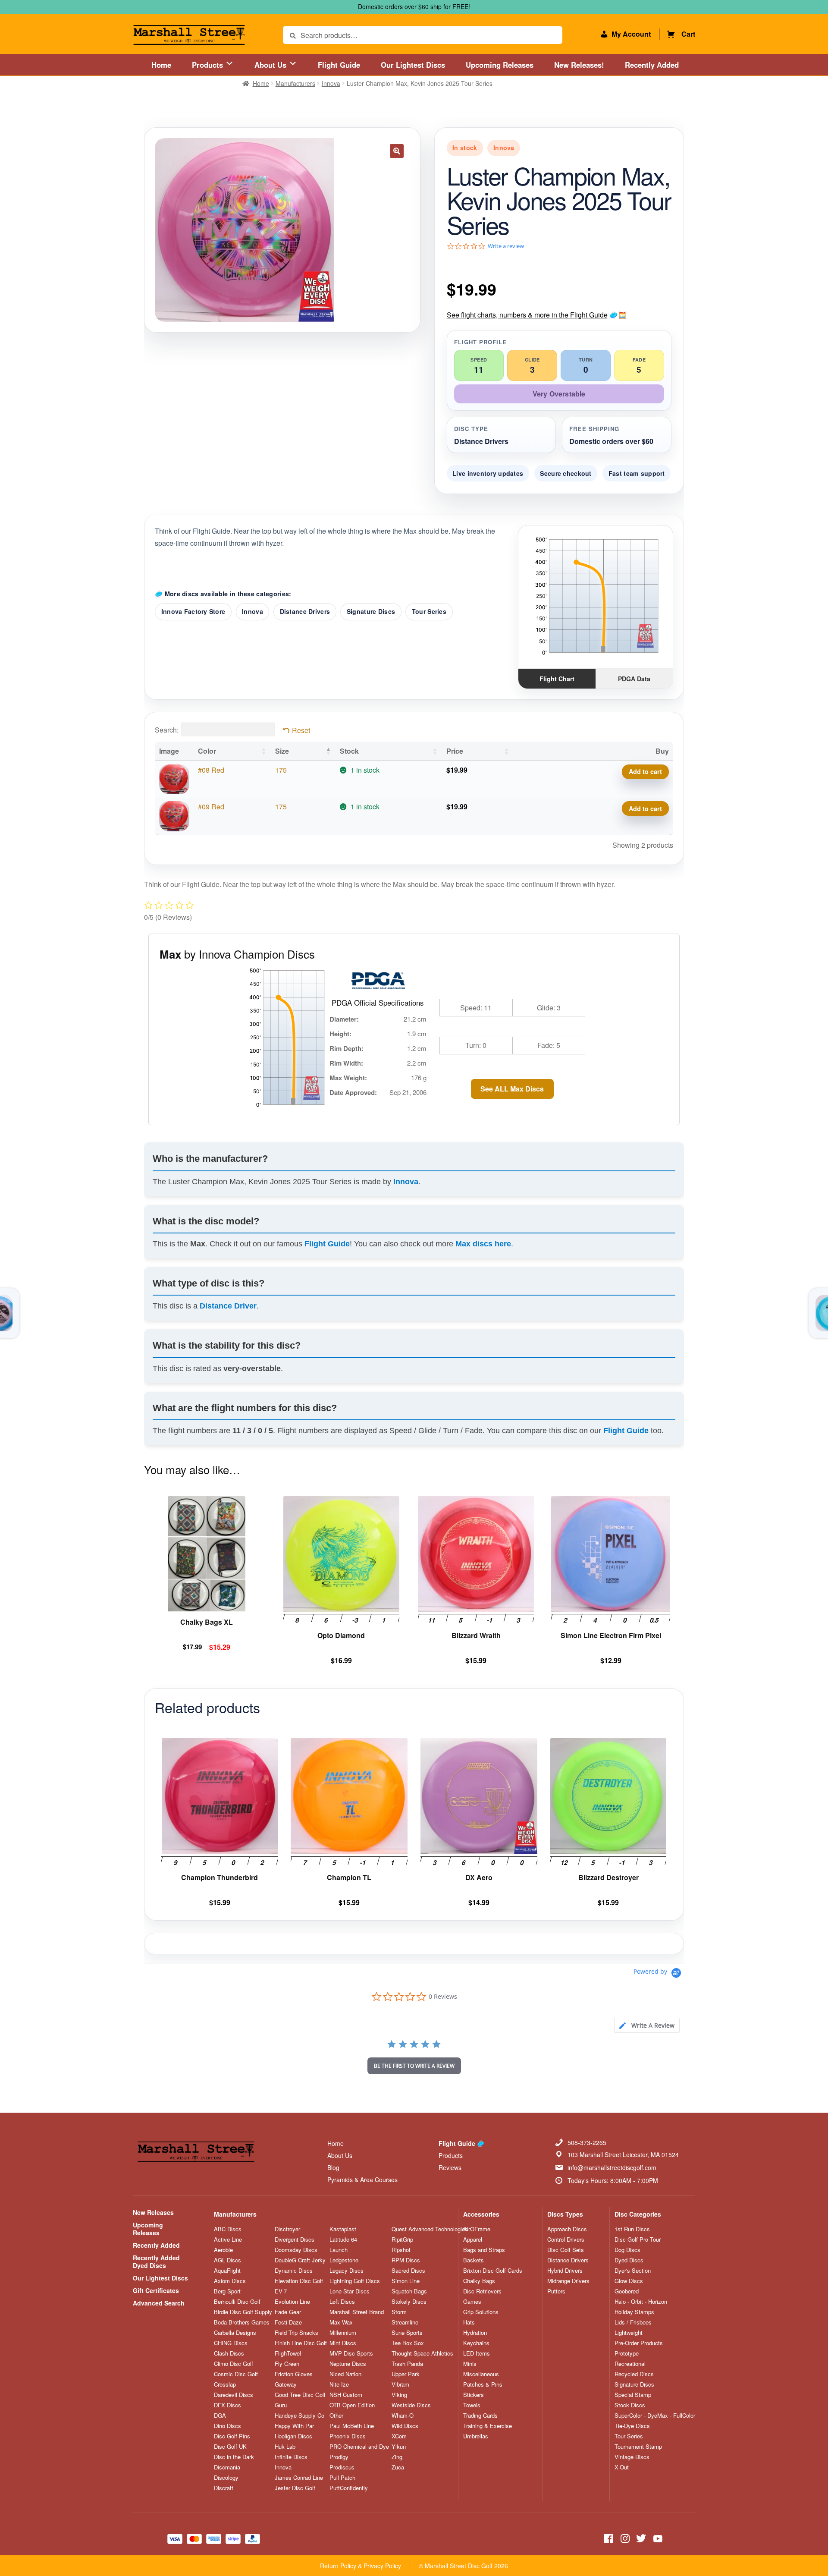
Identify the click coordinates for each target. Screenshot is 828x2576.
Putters (556, 2291)
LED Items (477, 2353)
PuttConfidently (349, 2488)
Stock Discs (630, 2405)
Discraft (224, 2488)
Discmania (227, 2467)
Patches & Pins (483, 2384)
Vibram (400, 2384)
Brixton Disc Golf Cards (493, 2271)
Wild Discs (405, 2426)
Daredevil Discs (234, 2395)
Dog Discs (627, 2250)
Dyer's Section (633, 2271)
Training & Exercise (488, 2426)
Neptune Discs (348, 2364)
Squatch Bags (409, 2291)
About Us (271, 65)
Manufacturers (295, 83)
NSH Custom (346, 2395)
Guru (281, 2405)
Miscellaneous (481, 2374)
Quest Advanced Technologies (430, 2229)
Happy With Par (294, 2426)
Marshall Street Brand (357, 2312)
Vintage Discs (632, 2457)
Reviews (450, 2167)
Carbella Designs (235, 2333)
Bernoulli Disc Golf (237, 2302)
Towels (472, 2405)
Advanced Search (159, 2303)
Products (209, 65)
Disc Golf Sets (566, 2250)
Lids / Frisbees (633, 2322)
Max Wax (341, 2322)
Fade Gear (288, 2312)
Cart (688, 34)
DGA (220, 2416)
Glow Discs (629, 2281)
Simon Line (406, 2281)
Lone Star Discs (350, 2291)
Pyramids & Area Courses (362, 2180)
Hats (469, 2322)
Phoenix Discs (348, 2436)
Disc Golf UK (230, 2447)
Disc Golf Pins (232, 2436)
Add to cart (645, 771)
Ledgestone (344, 2260)
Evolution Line (292, 2302)
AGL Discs (227, 2260)
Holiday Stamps (634, 2312)
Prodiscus (342, 2467)
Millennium (343, 2333)
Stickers (474, 2395)
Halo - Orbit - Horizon (641, 2302)
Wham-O (403, 2416)
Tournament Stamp (638, 2447)
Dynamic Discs (294, 2271)
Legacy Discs (347, 2271)
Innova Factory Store (193, 611)
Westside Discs (411, 2405)
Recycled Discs (634, 2374)
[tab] (647, 2025)
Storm (399, 2312)
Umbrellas (476, 2436)
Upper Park (406, 2374)
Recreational (630, 2364)
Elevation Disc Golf (299, 2281)
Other (336, 2416)
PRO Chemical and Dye (359, 2447)
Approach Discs (567, 2229)
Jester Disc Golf (295, 2488)
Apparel (473, 2239)
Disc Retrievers (482, 2291)
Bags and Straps (484, 2250)
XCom (399, 2436)
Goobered (627, 2291)
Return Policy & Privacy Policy (361, 2566)
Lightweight (629, 2333)
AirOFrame (477, 2229)
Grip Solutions (481, 2312)
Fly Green (287, 2364)
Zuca (398, 2467)
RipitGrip (402, 2239)
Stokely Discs (409, 2302)
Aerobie (223, 2250)
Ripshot (401, 2250)
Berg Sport (227, 2291)
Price (455, 751)
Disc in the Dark (234, 2457)
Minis (470, 2364)
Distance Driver (228, 1306)
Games (472, 2302)
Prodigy (339, 2457)
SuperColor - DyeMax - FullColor (655, 2416)
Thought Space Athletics (422, 2353)
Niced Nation (345, 2374)
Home (161, 65)
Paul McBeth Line (352, 2426)
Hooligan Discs (293, 2436)
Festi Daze (288, 2322)
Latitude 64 (343, 2239)
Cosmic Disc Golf (236, 2374)
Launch (339, 2250)
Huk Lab (285, 2447)
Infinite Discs (291, 2457)
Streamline (405, 2322)
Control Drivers (566, 2239)
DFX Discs (227, 2405)
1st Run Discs (632, 2229)
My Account (631, 34)
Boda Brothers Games (242, 2322)
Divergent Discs (295, 2239)
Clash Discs (229, 2353)
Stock (349, 751)
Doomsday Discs (296, 2250)
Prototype (627, 2353)
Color (207, 751)
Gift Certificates (156, 2290)
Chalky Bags (479, 2281)
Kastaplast (343, 2229)
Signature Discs (371, 611)
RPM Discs (406, 2260)
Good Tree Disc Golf (300, 2395)
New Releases (153, 2212)
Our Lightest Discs (413, 65)
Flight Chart (557, 679)
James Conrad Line (299, 2478)
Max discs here (483, 1244)
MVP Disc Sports (351, 2353)
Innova (331, 83)
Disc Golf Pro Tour (638, 2239)
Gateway (286, 2384)
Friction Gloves (294, 2374)
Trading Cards (480, 2416)
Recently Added (652, 65)
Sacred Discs (408, 2271)
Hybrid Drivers (565, 2271)
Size (282, 751)
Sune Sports (407, 2333)
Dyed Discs (629, 2260)
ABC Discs (228, 2229)
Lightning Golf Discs (355, 2281)
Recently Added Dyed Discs (156, 2261)
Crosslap (225, 2384)
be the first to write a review (414, 2066)
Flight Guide (339, 65)
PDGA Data (634, 679)
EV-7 (281, 2291)
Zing (397, 2457)
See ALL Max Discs (512, 1089)
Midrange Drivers (568, 2281)
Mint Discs (343, 2343)
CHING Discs (231, 2343)
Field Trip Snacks (296, 2333)
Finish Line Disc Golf (301, 2343)
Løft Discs (342, 2302)
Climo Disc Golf (234, 2364)
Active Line (228, 2239)
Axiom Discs (230, 2281)
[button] (397, 151)
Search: (167, 730)
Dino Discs (227, 2426)
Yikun (399, 2447)
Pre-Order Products (639, 2343)
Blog (333, 2167)
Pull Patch (342, 2478)
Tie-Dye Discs (632, 2426)
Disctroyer (287, 2229)
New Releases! (579, 65)
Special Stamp (633, 2395)
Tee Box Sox (408, 2343)
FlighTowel (288, 2353)
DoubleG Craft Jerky (300, 2260)
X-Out (622, 2467)
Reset (301, 730)
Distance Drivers (305, 611)
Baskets (474, 2260)
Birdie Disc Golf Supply (243, 2312)
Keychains (476, 2343)
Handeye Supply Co (300, 2416)
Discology (226, 2478)
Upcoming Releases (500, 65)
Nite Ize (339, 2384)
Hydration (475, 2333)
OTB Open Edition (352, 2405)
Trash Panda (407, 2364)
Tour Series (429, 611)
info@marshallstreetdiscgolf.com (612, 2167)
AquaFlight (227, 2271)
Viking (399, 2395)
